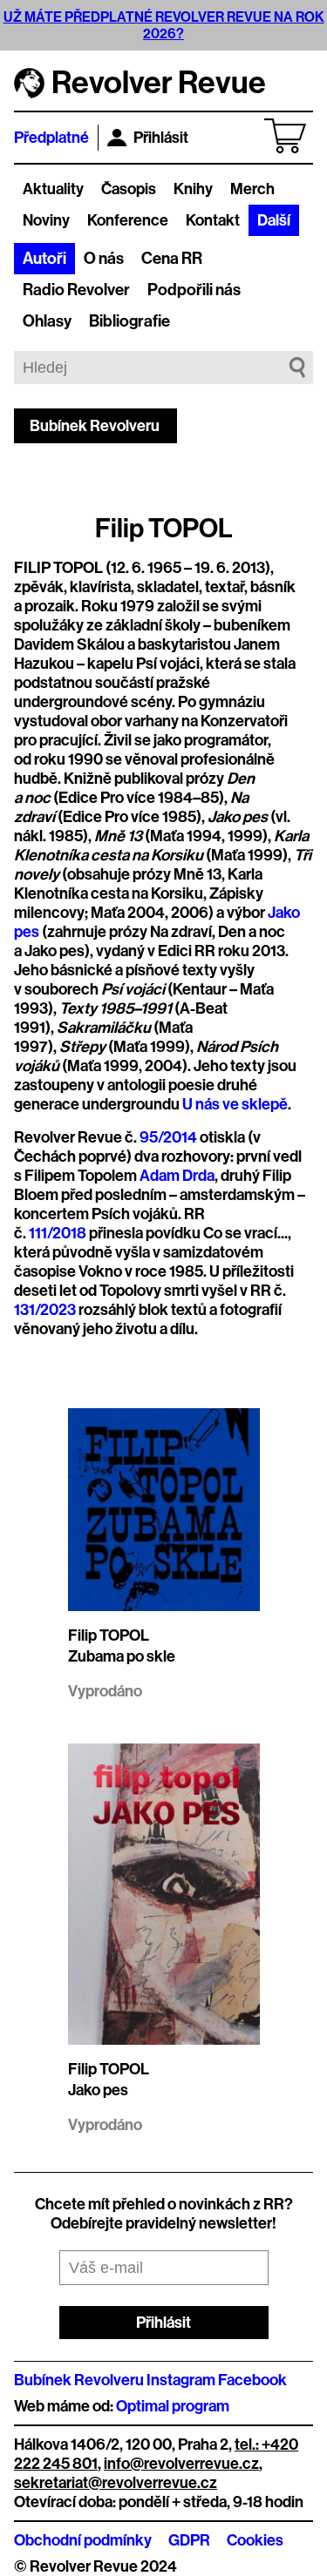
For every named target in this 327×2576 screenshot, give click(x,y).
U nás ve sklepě (235, 1104)
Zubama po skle (122, 1656)
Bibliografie (129, 321)
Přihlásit (161, 138)
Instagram (181, 2380)
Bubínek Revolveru (95, 426)
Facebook (252, 2380)
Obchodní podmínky (83, 2540)
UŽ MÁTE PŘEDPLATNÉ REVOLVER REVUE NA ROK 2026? (164, 25)
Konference (128, 220)
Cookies (255, 2540)
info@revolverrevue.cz (181, 2464)
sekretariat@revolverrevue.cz (116, 2483)
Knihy (193, 189)
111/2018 (58, 1233)
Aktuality (53, 189)
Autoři (44, 259)
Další (274, 220)
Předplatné (51, 138)
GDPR (189, 2540)
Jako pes (98, 2090)
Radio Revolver (76, 290)
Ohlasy (47, 321)
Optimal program (173, 2406)
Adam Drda (177, 1176)
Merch (252, 189)
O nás (104, 259)
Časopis (129, 189)
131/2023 (45, 1310)
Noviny (46, 220)
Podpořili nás (194, 290)
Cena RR (172, 259)
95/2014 (168, 1137)
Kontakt (213, 220)
